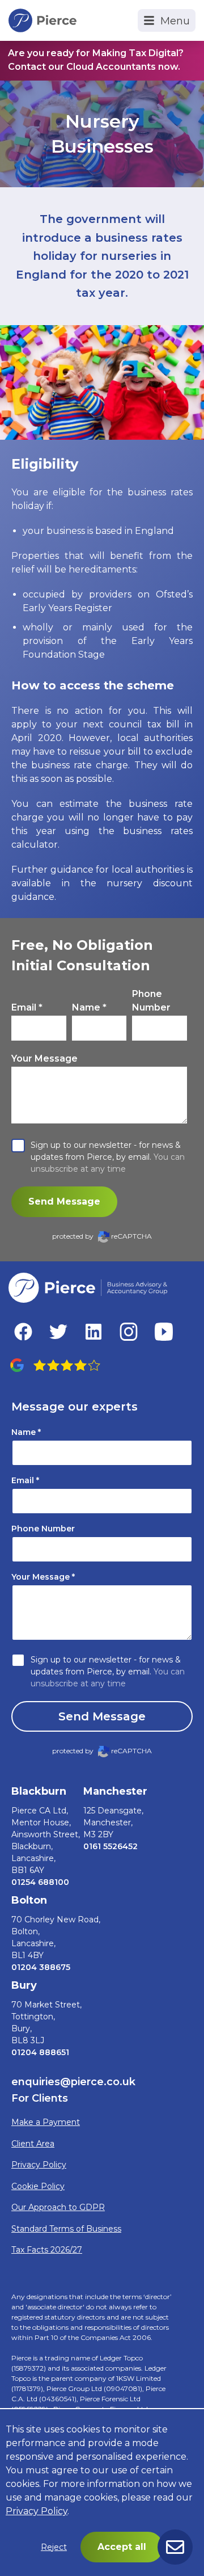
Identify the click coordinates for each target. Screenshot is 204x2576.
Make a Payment (46, 2122)
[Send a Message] (175, 2547)
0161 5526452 (110, 1846)
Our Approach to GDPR (58, 2207)
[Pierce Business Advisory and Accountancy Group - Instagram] (129, 1332)
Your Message (44, 1058)
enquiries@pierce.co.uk (73, 2082)
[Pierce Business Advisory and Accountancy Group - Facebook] (23, 1332)
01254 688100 (40, 1882)
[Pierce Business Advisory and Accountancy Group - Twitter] (58, 1332)
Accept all (122, 2547)
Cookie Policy (38, 2186)
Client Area (33, 2144)
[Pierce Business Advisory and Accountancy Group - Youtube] (164, 1332)
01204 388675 (41, 1967)
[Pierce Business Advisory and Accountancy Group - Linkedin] (93, 1332)
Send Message (64, 1201)
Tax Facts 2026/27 (47, 2250)
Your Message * (43, 1577)
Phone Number (151, 1001)
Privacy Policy (39, 2165)
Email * (27, 1007)
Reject (54, 2547)
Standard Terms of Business (66, 2229)
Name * (89, 1007)
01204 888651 (40, 2052)
